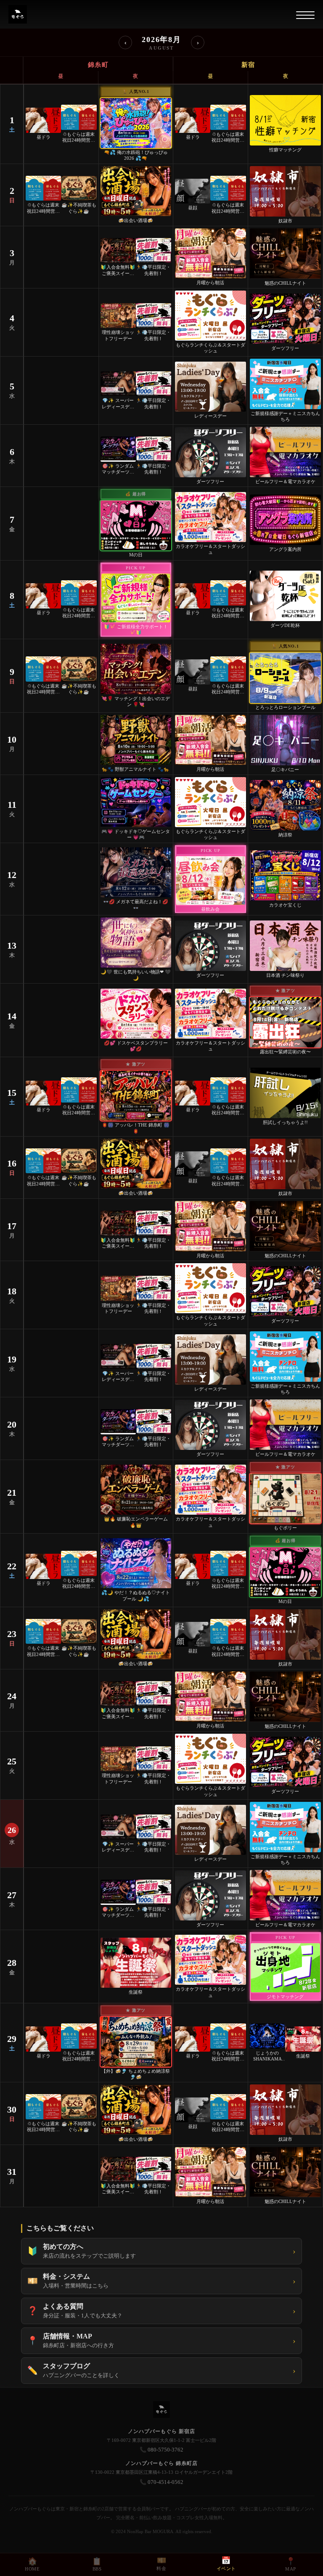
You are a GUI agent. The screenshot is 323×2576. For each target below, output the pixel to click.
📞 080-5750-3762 (161, 2450)
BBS (97, 2564)
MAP (291, 2564)
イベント (226, 2564)
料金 (161, 2564)
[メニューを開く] (305, 15)
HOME (32, 2564)
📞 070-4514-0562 (161, 2482)
